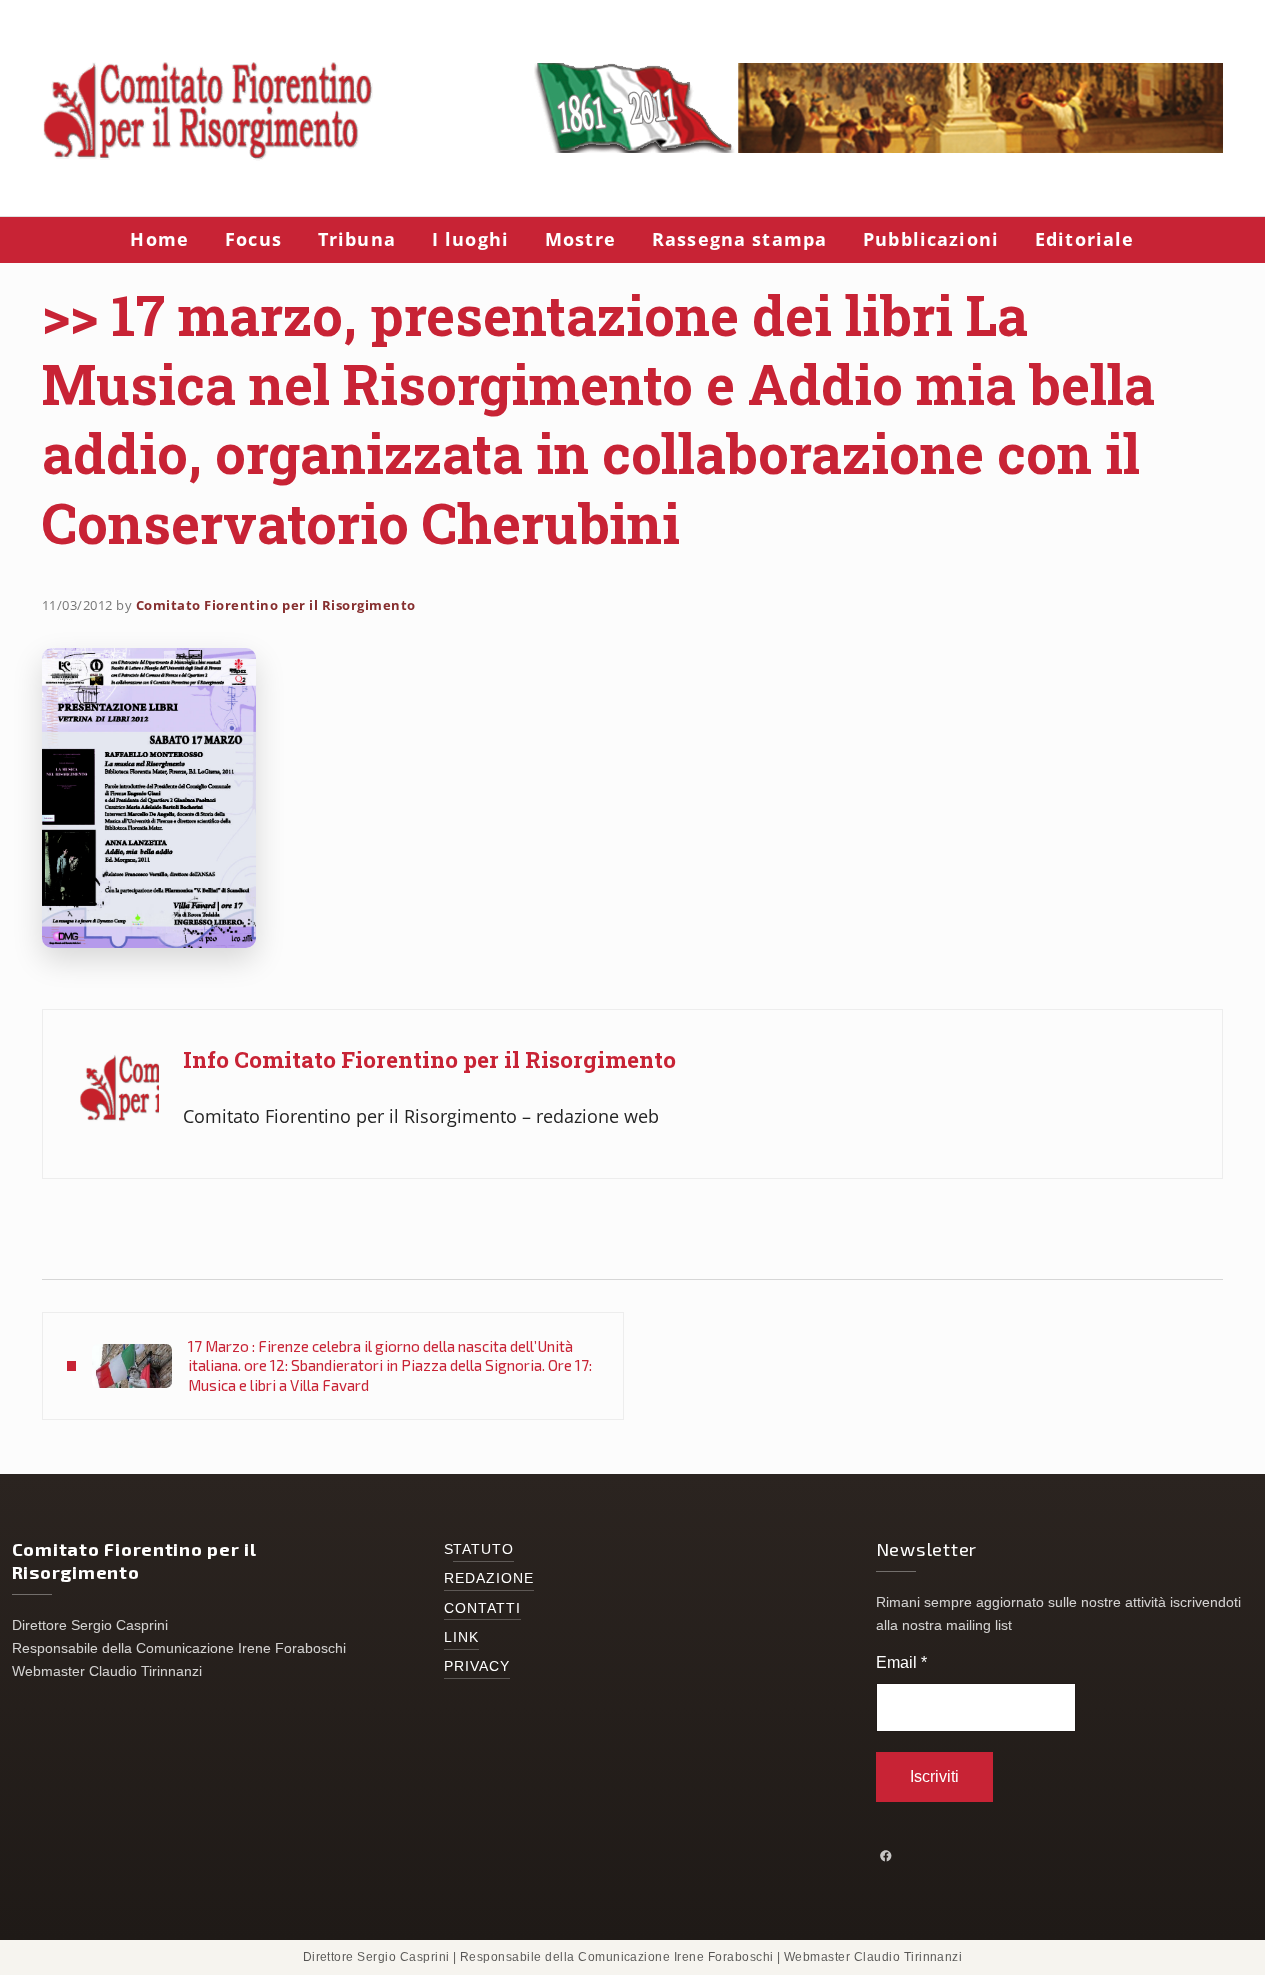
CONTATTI (483, 1608)
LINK (461, 1637)
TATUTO (484, 1549)
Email (901, 1662)
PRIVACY (477, 1666)
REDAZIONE (489, 1578)
